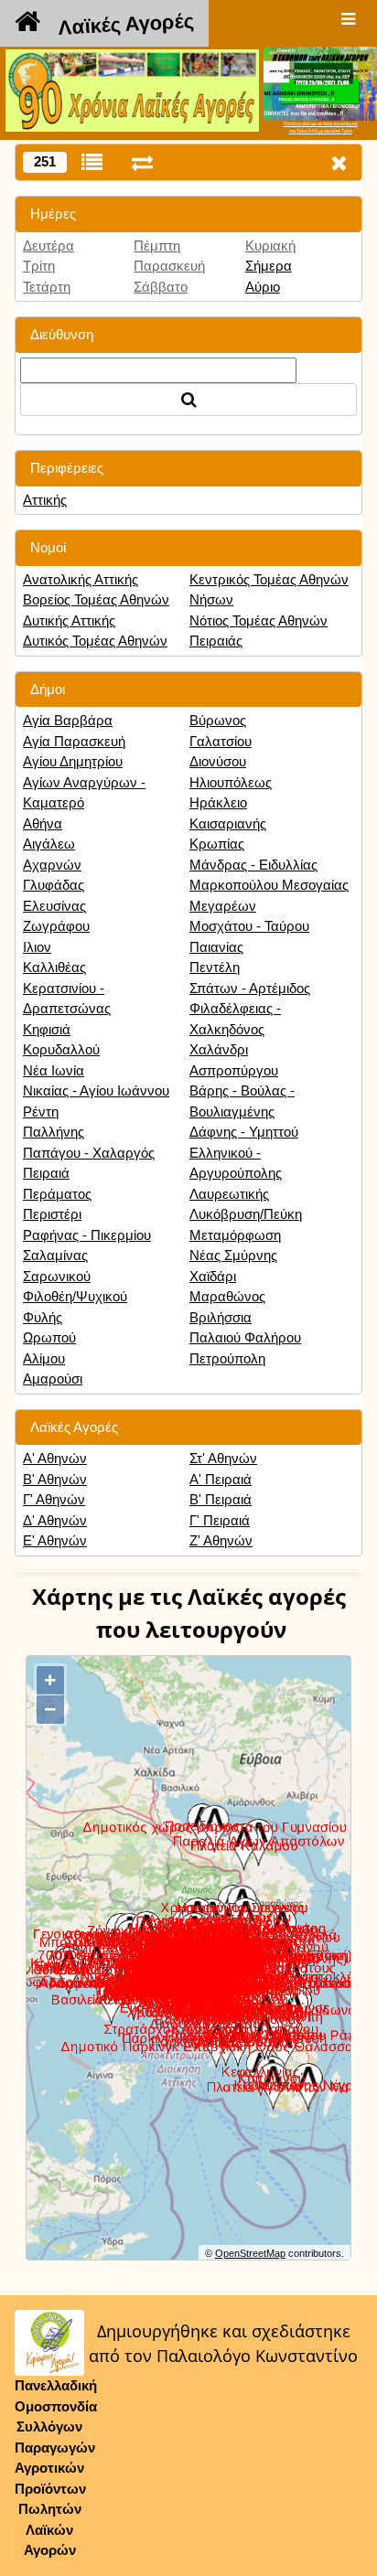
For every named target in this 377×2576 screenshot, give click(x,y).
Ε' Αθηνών (55, 1540)
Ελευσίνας (54, 906)
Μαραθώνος (227, 1296)
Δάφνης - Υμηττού (244, 1132)
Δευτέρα (48, 246)
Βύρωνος (218, 720)
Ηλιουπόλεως (231, 782)
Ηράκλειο (218, 802)
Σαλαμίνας (55, 1255)
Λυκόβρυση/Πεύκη (246, 1214)
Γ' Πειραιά (220, 1520)
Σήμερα (269, 266)
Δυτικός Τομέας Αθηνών (95, 641)
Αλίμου (44, 1358)
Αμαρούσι (53, 1379)
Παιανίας (216, 947)
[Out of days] (142, 162)
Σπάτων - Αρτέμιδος (250, 988)
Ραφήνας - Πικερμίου (87, 1235)
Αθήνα (43, 823)
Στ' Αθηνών (223, 1458)
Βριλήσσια (221, 1317)
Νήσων (211, 599)
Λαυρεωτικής (229, 1194)
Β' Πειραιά (221, 1499)
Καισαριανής (228, 823)
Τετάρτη (47, 287)
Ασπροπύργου (234, 1070)
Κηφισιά (47, 1029)
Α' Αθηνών (55, 1458)
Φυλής (43, 1317)
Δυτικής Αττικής (69, 620)
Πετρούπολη (227, 1358)
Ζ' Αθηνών (221, 1540)
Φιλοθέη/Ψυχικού (75, 1296)
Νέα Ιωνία (54, 1070)
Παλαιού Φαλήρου (245, 1337)
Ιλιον (37, 947)
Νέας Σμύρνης (233, 1255)
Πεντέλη (215, 967)
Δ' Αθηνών (55, 1520)
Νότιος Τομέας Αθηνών (259, 620)
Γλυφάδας (54, 885)
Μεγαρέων (223, 906)
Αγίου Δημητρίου (73, 761)
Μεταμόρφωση (235, 1235)
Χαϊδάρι (213, 1276)
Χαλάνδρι (219, 1049)
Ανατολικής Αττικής (81, 579)
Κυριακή (270, 246)
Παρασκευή (169, 266)
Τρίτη (39, 266)
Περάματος (57, 1194)
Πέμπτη (157, 246)
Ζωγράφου (56, 926)
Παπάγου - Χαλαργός (89, 1153)
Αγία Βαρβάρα (68, 720)
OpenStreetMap (250, 2253)
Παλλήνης (54, 1132)
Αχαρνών (52, 865)
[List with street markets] (92, 162)
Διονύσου (218, 761)
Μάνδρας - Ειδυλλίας (253, 865)
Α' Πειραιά (221, 1479)
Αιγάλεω (49, 844)
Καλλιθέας (54, 967)
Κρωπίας (217, 844)
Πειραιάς (216, 641)
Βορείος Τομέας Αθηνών (96, 599)
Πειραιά (46, 1173)
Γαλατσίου (221, 741)
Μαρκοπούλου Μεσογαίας (269, 885)
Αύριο (263, 287)
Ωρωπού (49, 1337)
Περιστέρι (52, 1214)
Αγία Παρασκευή (74, 741)
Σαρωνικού (57, 1276)
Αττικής (45, 500)
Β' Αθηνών (55, 1479)
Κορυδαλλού (61, 1049)
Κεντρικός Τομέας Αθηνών (269, 579)
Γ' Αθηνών (54, 1499)
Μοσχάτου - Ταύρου (249, 926)
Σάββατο (161, 287)
